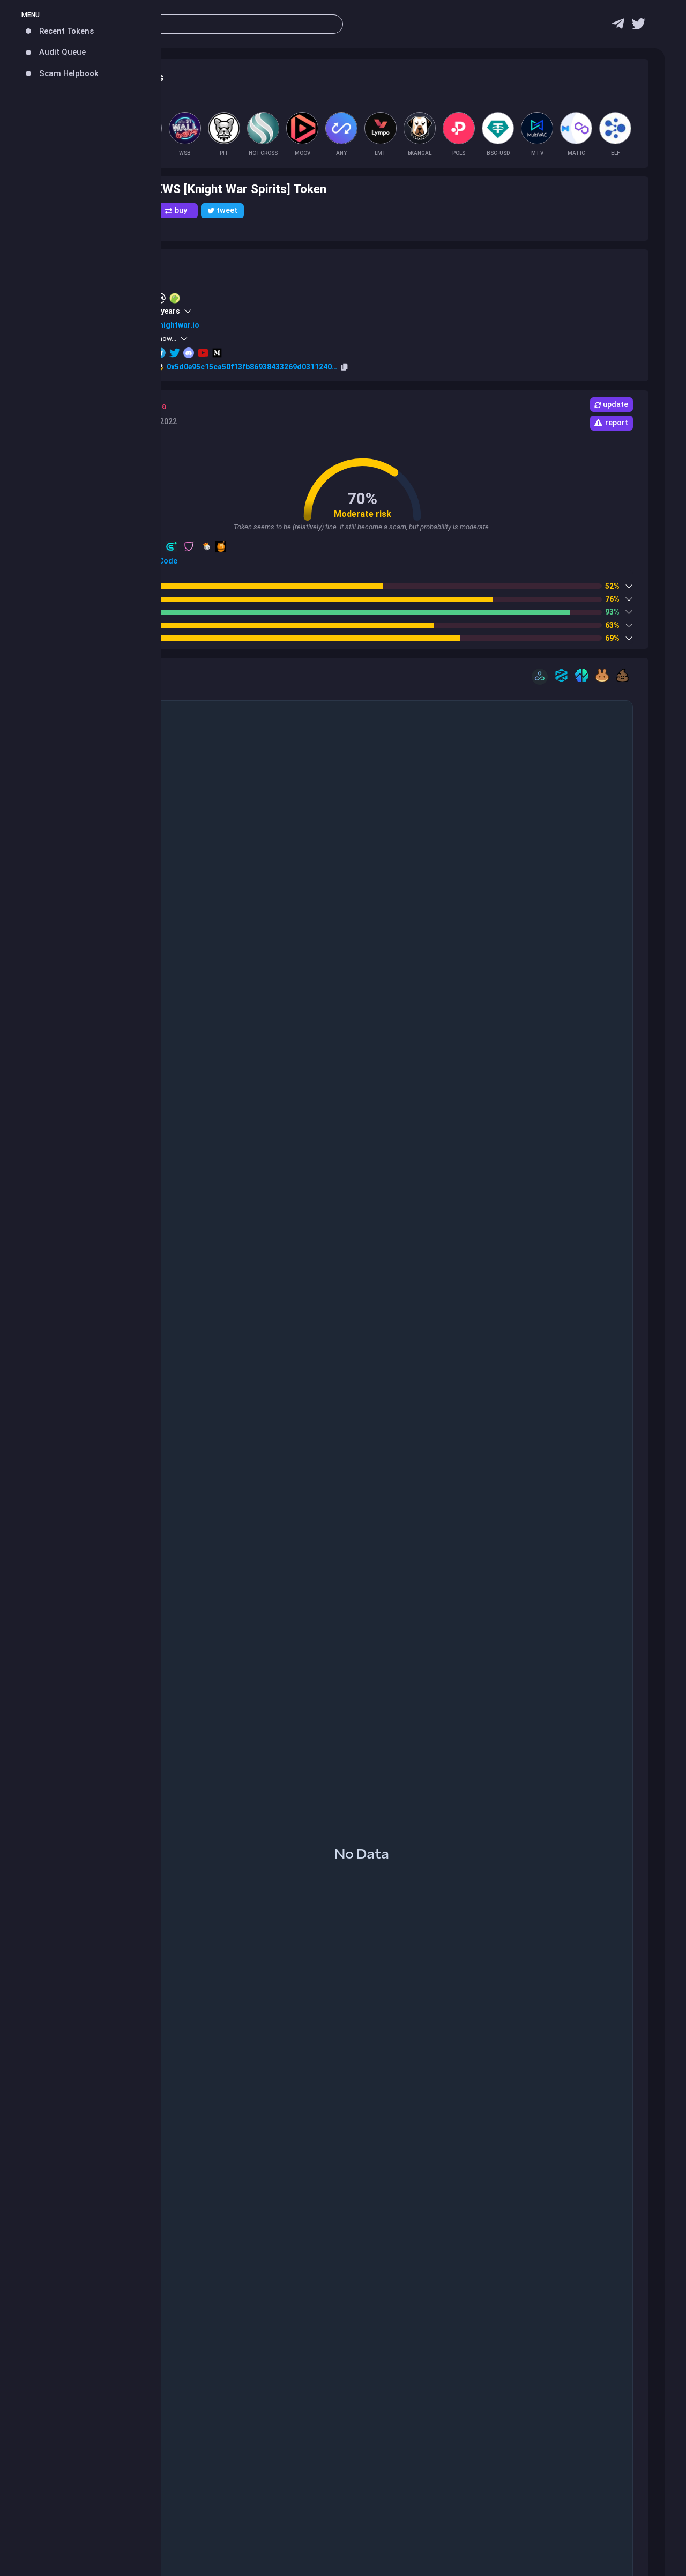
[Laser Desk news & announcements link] (638, 27)
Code (167, 561)
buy (181, 210)
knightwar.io (177, 325)
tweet (227, 210)
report (617, 423)
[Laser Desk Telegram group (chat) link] (618, 27)
